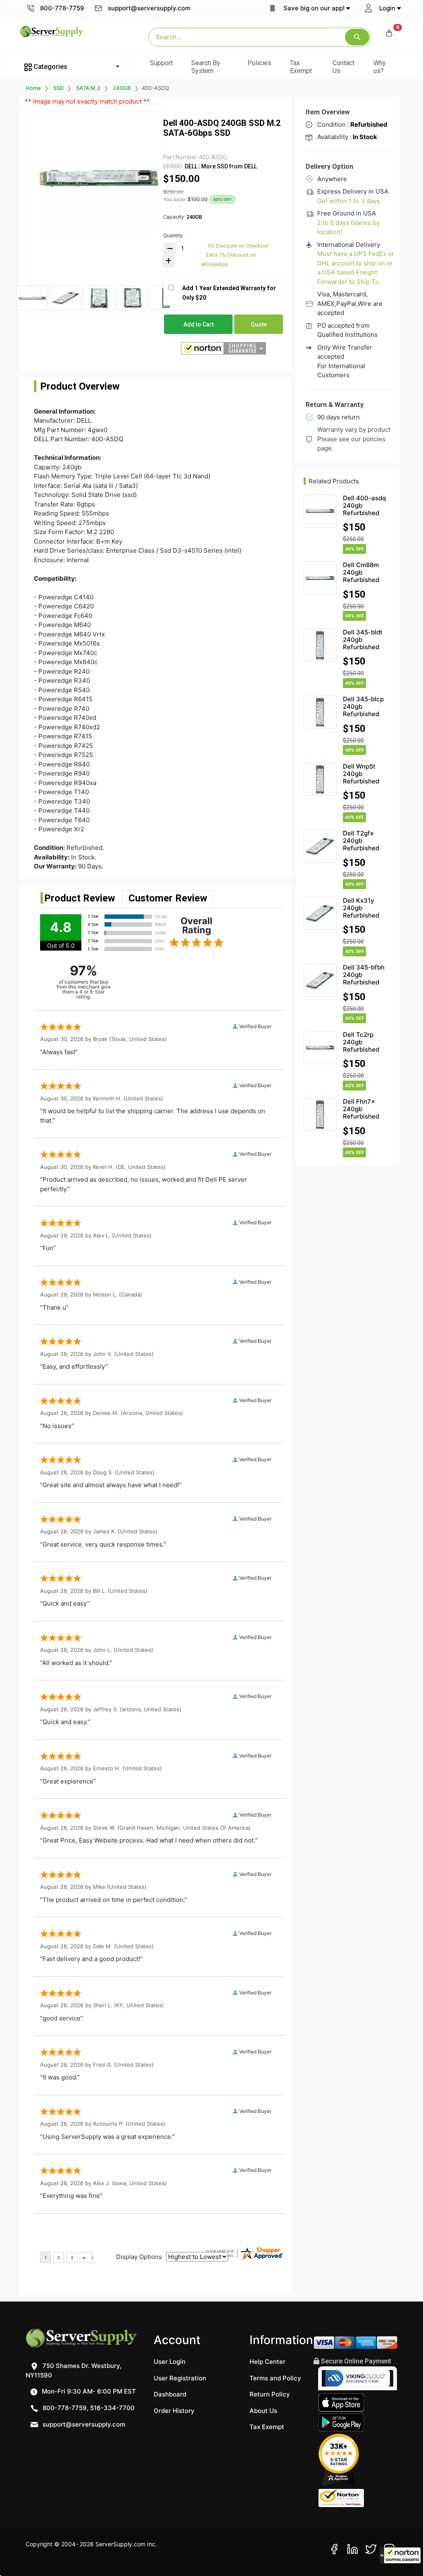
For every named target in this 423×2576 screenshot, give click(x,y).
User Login (170, 2362)
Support (161, 63)
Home (33, 88)
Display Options (139, 2257)
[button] (400, 2555)
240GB (122, 88)
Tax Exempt (301, 67)
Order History (174, 2411)
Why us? (380, 67)
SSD (58, 88)
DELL (191, 166)
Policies (259, 63)
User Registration (180, 2378)
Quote (259, 324)
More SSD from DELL (228, 166)
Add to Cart (198, 324)
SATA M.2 (88, 88)
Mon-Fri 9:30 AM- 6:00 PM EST (88, 2391)
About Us (263, 2411)
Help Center (267, 2362)
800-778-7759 (61, 8)
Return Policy (270, 2394)
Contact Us (343, 67)
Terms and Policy (275, 2378)
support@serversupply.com (149, 8)
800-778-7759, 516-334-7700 (88, 2408)
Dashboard (170, 2394)
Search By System (206, 67)
